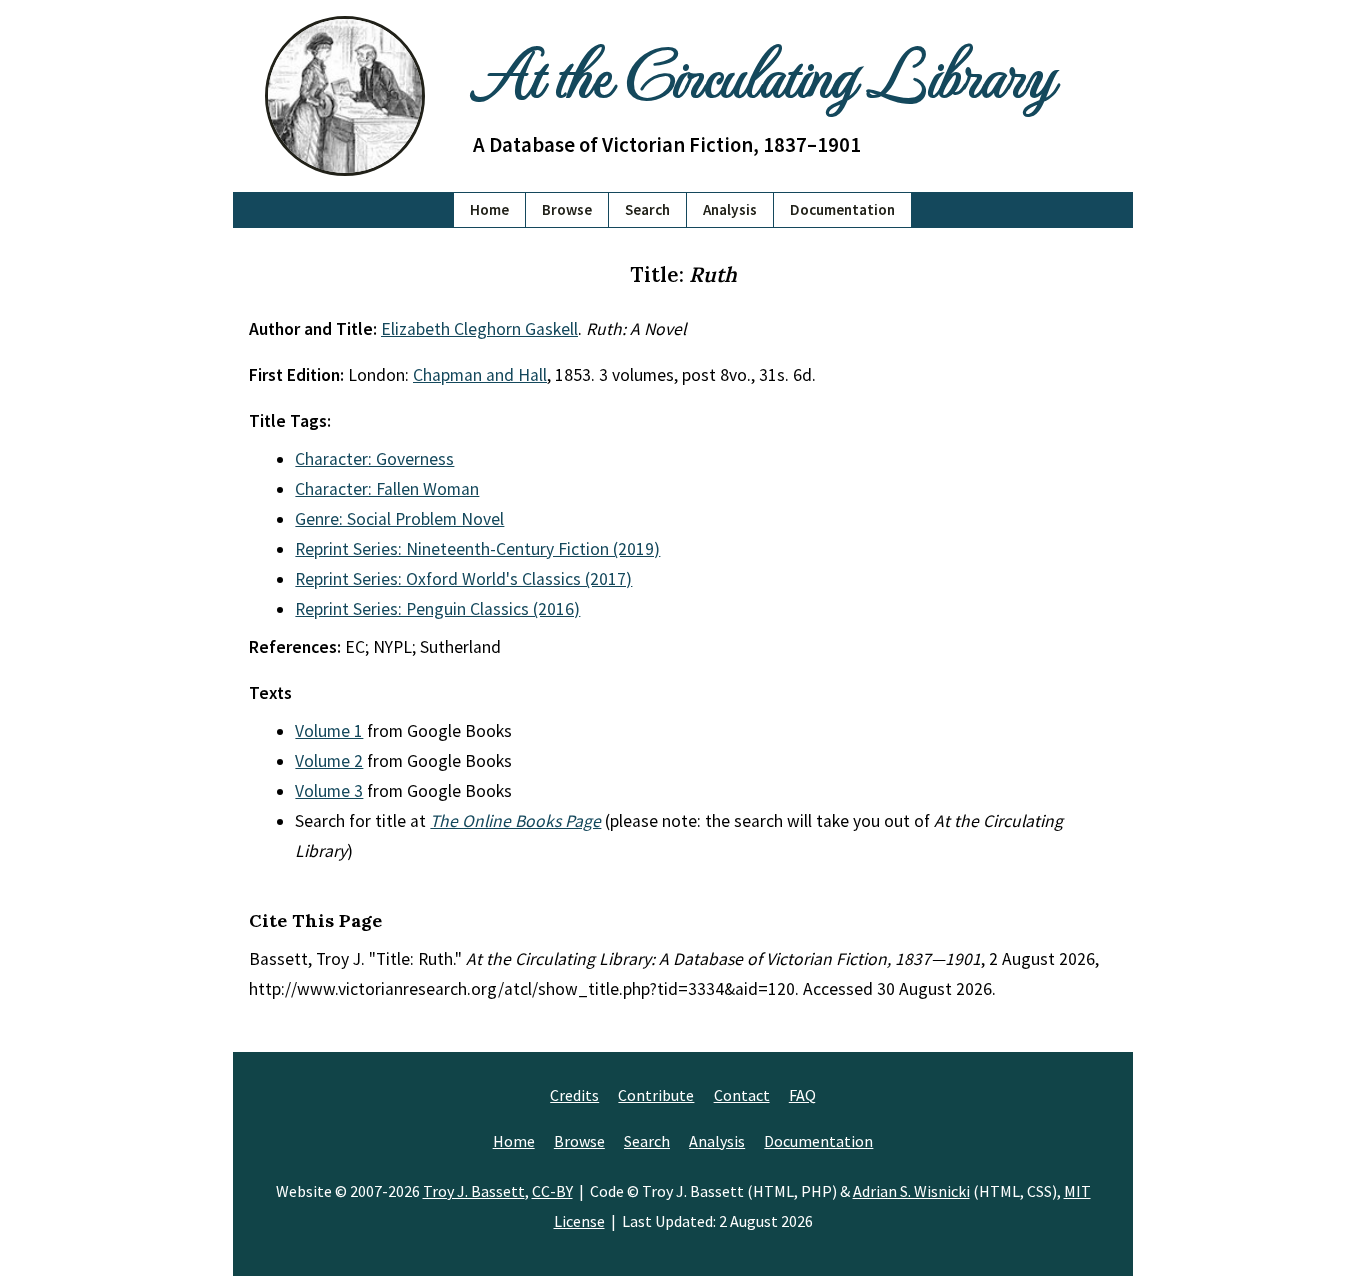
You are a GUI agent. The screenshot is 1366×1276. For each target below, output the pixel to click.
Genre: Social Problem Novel (399, 519)
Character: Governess (374, 459)
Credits (574, 1095)
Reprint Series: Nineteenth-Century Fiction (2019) (477, 549)
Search (647, 209)
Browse (567, 209)
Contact (742, 1095)
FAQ (802, 1095)
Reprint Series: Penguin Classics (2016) (437, 609)
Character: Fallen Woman (387, 489)
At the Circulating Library (763, 71)
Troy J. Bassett (474, 1191)
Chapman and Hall (480, 375)
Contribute (656, 1095)
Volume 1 (329, 731)
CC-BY (552, 1191)
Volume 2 (329, 761)
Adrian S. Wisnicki (911, 1191)
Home (489, 209)
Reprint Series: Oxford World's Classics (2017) (463, 579)
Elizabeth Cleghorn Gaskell (479, 329)
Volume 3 (329, 791)
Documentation (842, 209)
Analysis (730, 209)
